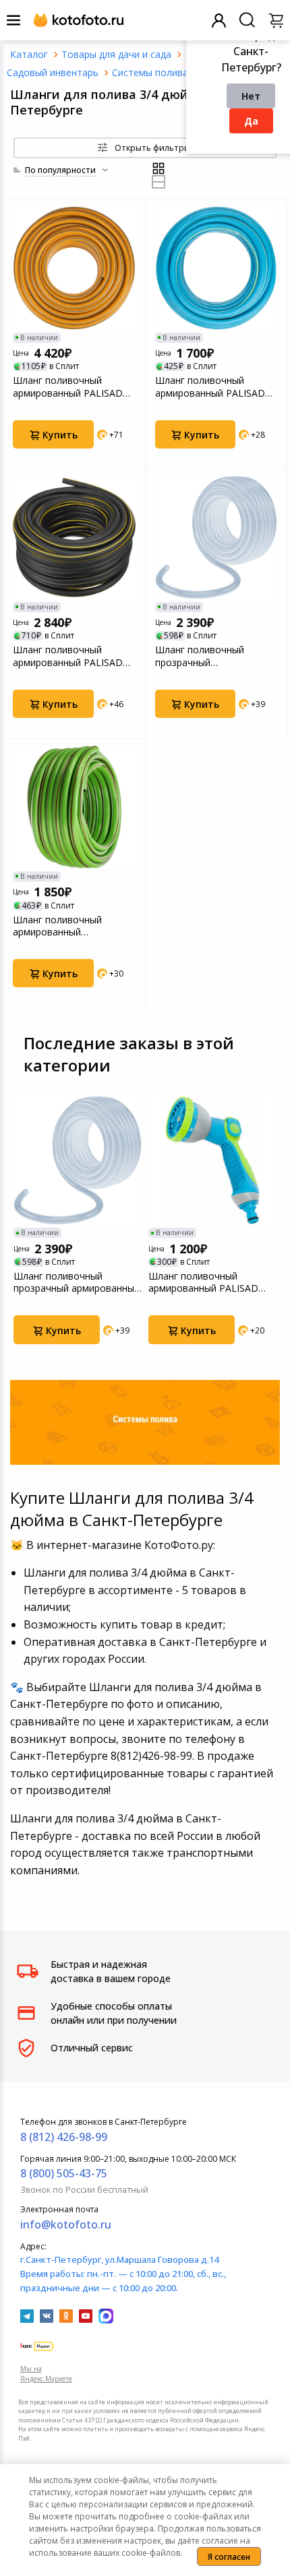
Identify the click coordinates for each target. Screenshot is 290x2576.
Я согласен (229, 2557)
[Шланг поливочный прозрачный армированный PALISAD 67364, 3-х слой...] (216, 537)
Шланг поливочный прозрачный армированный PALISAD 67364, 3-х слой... (210, 656)
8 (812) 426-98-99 (64, 2137)
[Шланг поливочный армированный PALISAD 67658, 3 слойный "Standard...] (74, 268)
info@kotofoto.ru (66, 2224)
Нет (251, 96)
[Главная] (29, 54)
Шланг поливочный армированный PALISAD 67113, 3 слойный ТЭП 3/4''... (68, 656)
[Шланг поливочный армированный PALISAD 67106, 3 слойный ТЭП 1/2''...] (212, 1160)
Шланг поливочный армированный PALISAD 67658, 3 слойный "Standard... (68, 387)
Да (251, 121)
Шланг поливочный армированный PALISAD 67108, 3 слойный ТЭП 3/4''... (210, 387)
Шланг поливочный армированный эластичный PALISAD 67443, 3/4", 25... (61, 926)
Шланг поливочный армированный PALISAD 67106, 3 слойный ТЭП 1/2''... (212, 1282)
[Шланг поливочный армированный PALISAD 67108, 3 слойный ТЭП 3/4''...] (216, 268)
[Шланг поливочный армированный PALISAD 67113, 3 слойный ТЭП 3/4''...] (74, 537)
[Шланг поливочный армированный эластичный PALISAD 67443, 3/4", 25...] (74, 807)
